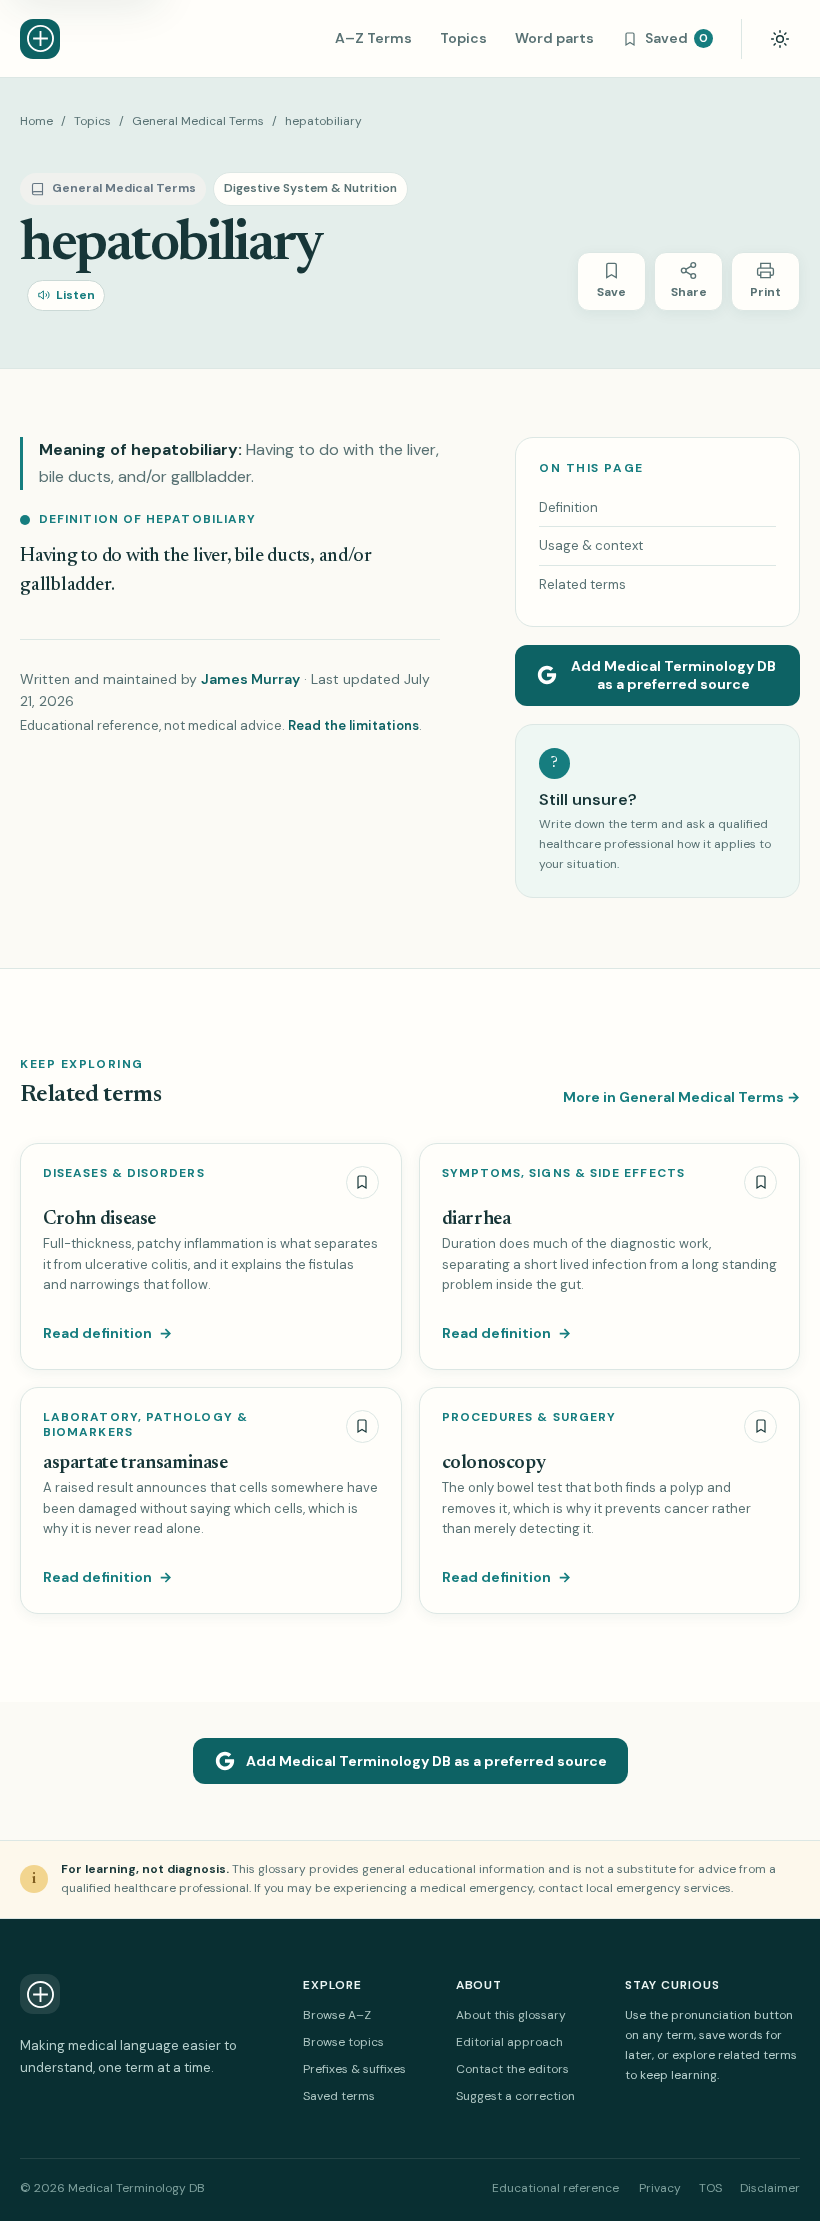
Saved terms (339, 2096)
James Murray (250, 679)
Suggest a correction (515, 2096)
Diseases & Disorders (124, 1173)
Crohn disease (99, 1219)
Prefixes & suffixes (354, 2069)
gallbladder (65, 585)
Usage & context (591, 545)
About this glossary (511, 2015)
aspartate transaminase (135, 1463)
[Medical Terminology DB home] (40, 39)
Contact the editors (512, 2069)
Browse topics (343, 2042)
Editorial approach (509, 2042)
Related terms (582, 584)
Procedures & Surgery (529, 1417)
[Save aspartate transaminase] (362, 1426)
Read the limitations (353, 725)
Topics (463, 38)
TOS (710, 2188)
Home (36, 121)
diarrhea (476, 1219)
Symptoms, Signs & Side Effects (563, 1173)
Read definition (107, 1333)
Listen (75, 295)
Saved (676, 38)
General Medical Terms (198, 121)
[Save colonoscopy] (760, 1426)
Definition (568, 507)
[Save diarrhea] (760, 1182)
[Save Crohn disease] (362, 1182)
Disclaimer (770, 2188)
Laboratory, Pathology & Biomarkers (145, 1425)
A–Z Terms (373, 38)
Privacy (660, 2188)
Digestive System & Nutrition (310, 188)
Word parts (554, 38)
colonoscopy (494, 1463)
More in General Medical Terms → (681, 1097)
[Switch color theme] (780, 39)
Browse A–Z (337, 2015)
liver (210, 556)
